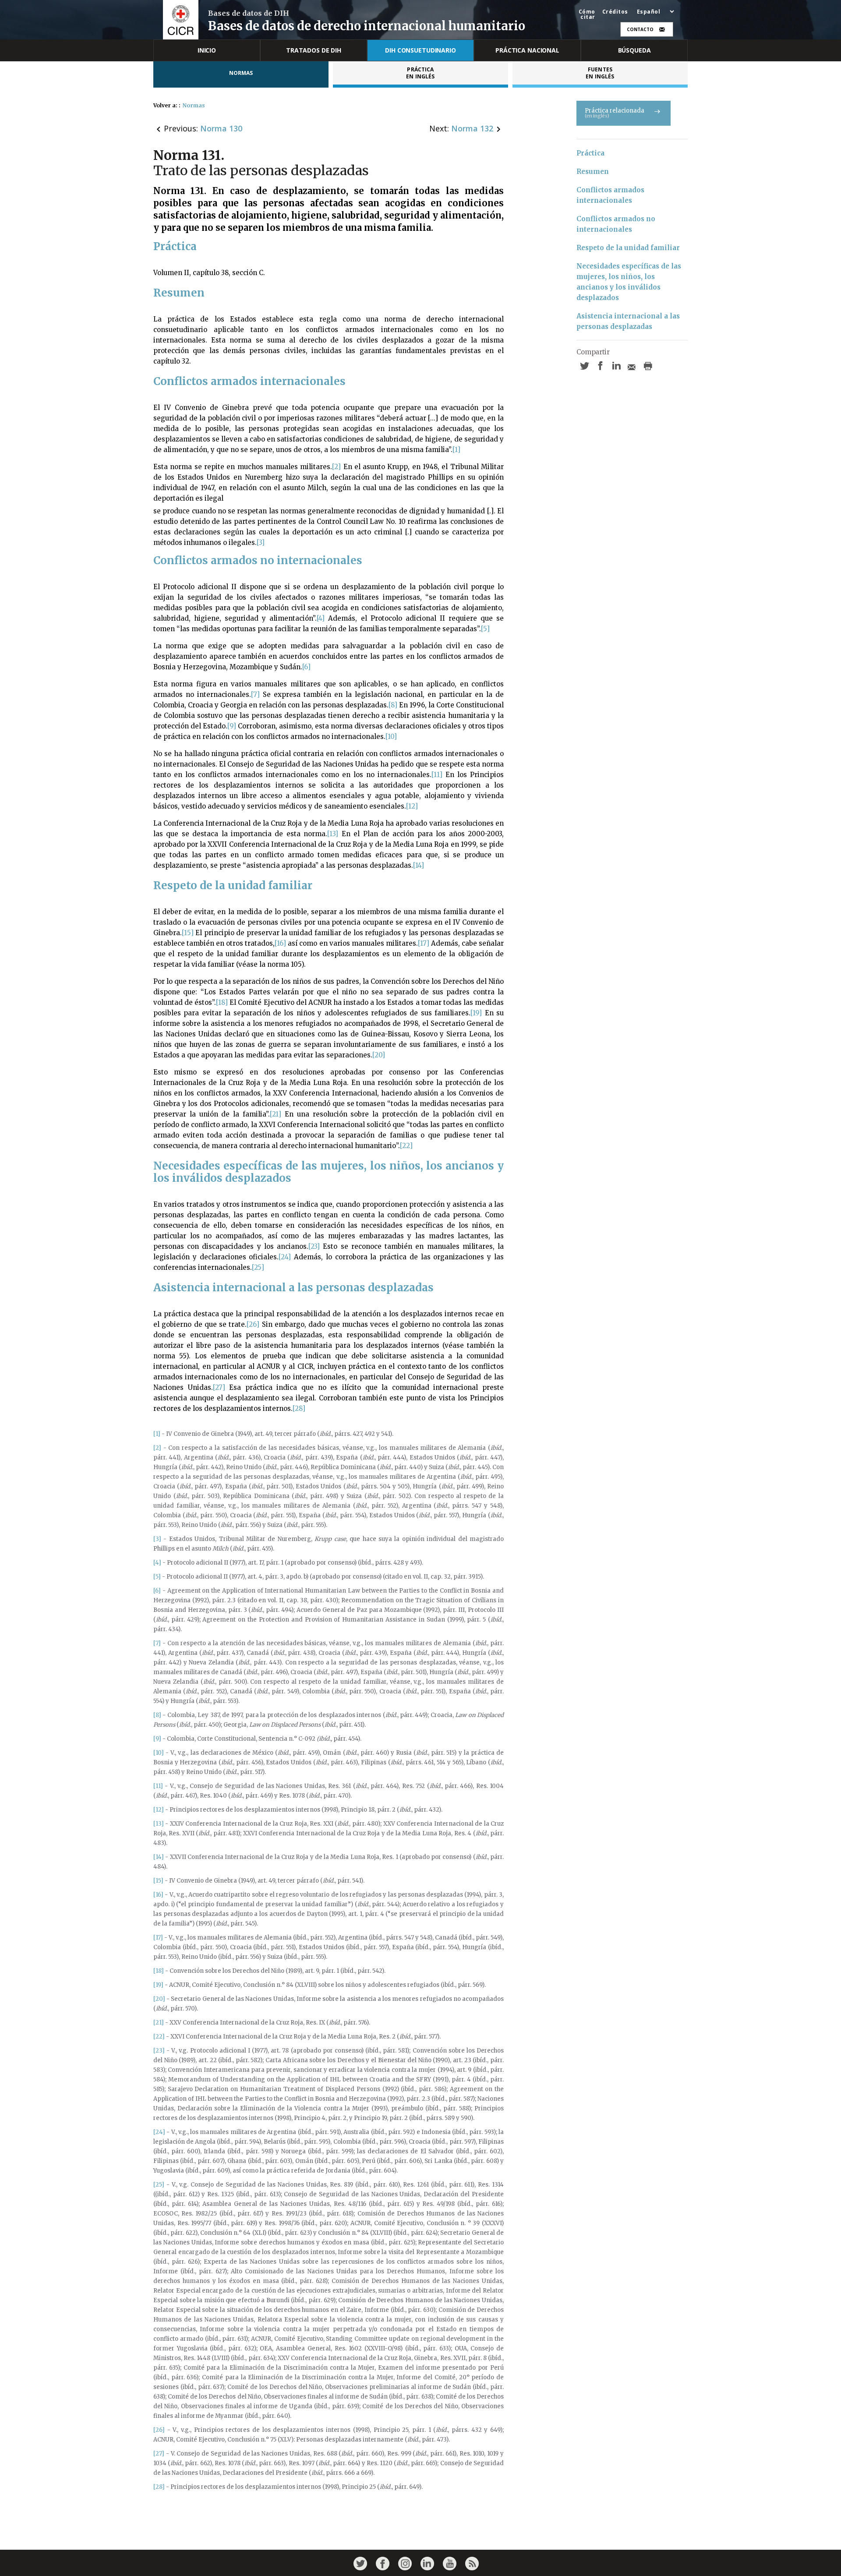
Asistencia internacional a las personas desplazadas (629, 321)
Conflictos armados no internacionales (617, 224)
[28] (299, 1408)
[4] (321, 618)
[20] (379, 1055)
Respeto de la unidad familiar (628, 248)
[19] (476, 1013)
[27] (219, 1387)
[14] (419, 865)
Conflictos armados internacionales (611, 195)
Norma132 (472, 128)
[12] (412, 806)
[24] (285, 1257)
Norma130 (221, 128)
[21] (276, 1114)
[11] (437, 775)
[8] (393, 705)
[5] (485, 629)
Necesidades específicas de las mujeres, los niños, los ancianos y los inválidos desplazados (630, 282)
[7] (255, 694)
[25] (258, 1267)
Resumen (593, 171)
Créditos (615, 12)
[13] (333, 834)
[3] (261, 542)
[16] (280, 943)
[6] (306, 667)
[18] (222, 1002)
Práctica (590, 153)
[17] (424, 943)
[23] (314, 1246)
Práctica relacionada (615, 113)
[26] (253, 1324)
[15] (188, 933)
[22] (406, 1146)
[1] (456, 450)
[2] (336, 467)
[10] (391, 737)
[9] (232, 726)
